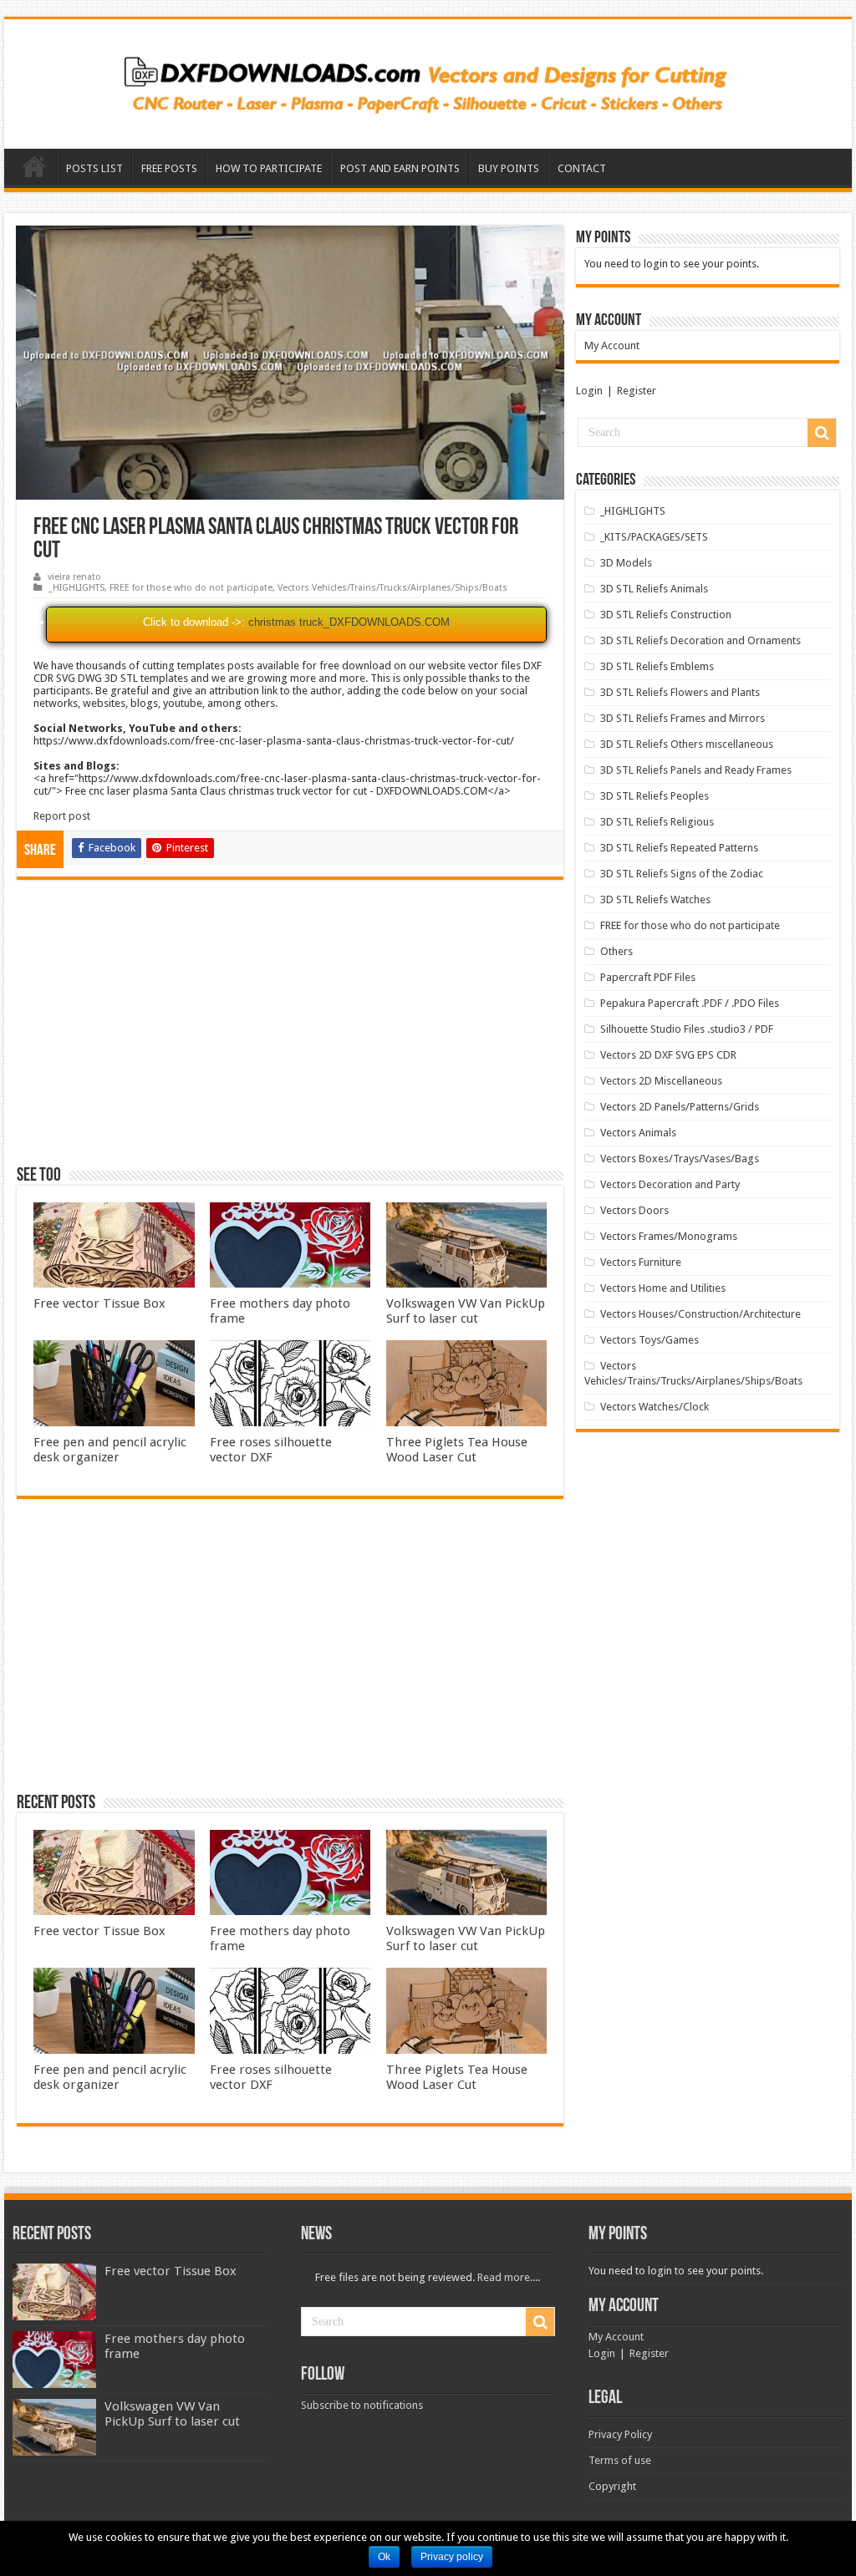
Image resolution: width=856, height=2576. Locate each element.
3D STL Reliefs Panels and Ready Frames (696, 770)
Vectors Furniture (641, 1262)
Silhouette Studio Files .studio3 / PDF (687, 1029)
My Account (612, 345)
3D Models (626, 563)
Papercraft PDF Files (648, 977)
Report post (62, 816)
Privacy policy (452, 2557)
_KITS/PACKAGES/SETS (654, 537)
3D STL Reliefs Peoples (655, 796)
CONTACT (582, 168)
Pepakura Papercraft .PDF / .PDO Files (690, 1003)
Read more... (507, 2277)
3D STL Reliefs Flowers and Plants (680, 692)
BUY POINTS (509, 168)
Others (617, 951)
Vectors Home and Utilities (663, 1288)
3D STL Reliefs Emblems (657, 666)
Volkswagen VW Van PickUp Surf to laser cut (466, 1311)
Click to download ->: (194, 622)
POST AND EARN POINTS (400, 168)
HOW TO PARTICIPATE (269, 168)
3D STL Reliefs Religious (657, 822)
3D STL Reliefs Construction (666, 615)
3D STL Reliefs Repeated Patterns (679, 848)
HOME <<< (34, 166)
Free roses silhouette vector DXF (271, 1450)
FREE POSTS (169, 168)
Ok (384, 2557)
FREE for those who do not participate (191, 588)
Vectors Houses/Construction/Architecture (701, 1314)
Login (589, 391)
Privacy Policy (620, 2434)
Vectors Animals (638, 1133)
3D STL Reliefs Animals (654, 589)
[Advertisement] (290, 1030)
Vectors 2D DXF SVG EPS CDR (668, 1055)
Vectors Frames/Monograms (669, 1236)
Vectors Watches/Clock (655, 1407)
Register (637, 391)
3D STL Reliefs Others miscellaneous (687, 744)
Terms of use (620, 2460)
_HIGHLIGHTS (76, 588)
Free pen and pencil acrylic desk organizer (110, 1450)
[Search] (822, 433)
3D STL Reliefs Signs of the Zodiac (682, 874)
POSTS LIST (94, 168)
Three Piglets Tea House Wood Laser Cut (457, 1450)
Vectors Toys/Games (650, 1340)
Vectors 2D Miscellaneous (661, 1081)
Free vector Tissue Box (99, 1303)
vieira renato (74, 577)
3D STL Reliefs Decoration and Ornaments (701, 640)
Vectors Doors (634, 1210)
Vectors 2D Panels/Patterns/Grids (680, 1107)
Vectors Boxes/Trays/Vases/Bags (680, 1158)
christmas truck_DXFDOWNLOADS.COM (349, 622)
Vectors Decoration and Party (670, 1184)
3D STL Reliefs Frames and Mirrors (683, 718)
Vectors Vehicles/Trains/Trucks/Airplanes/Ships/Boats (392, 588)
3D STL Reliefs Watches (655, 899)
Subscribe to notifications (362, 2405)
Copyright (612, 2486)
